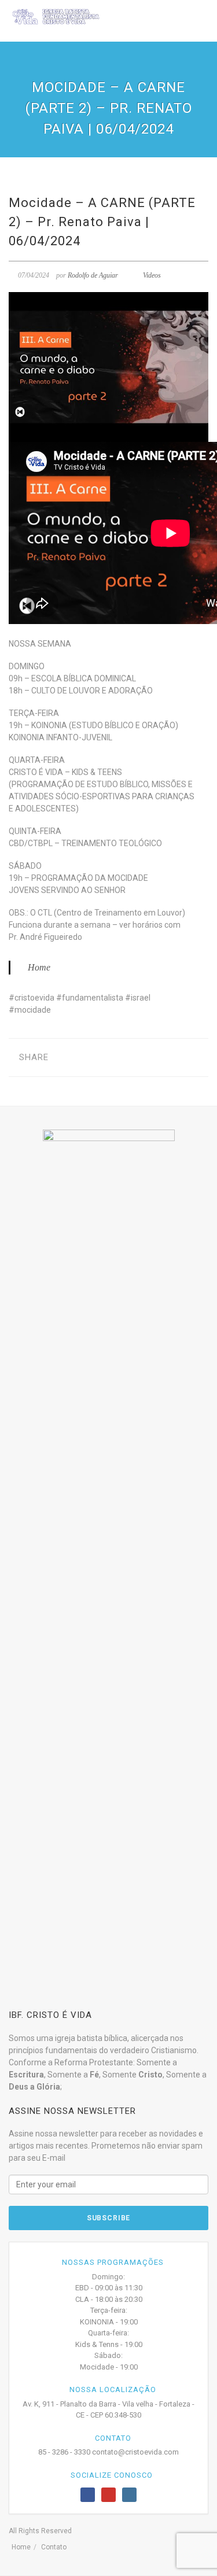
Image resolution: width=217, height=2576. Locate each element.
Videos (152, 275)
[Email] (120, 1058)
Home (39, 967)
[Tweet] (84, 1058)
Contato (54, 2547)
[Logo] (56, 16)
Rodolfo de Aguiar (93, 275)
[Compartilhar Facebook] (66, 1058)
